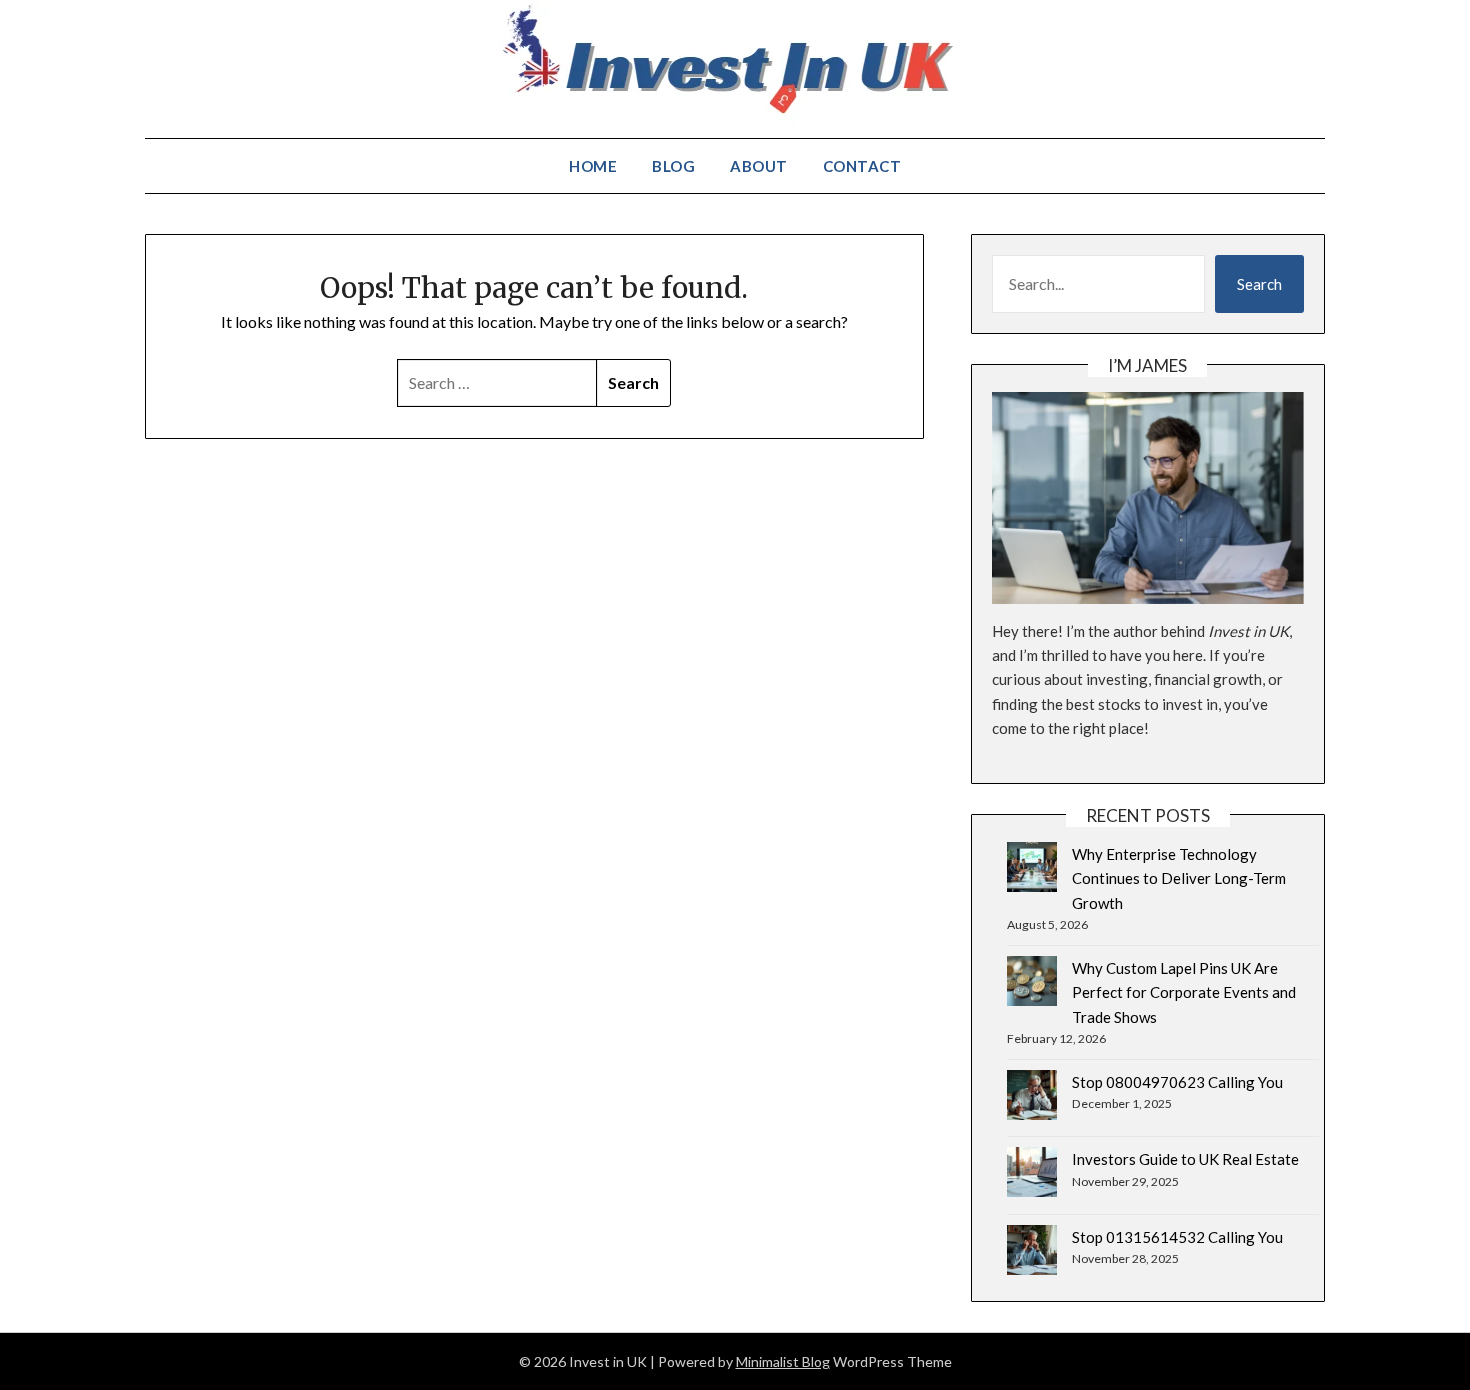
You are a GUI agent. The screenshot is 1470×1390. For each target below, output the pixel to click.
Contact (862, 166)
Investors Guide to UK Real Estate (1185, 1159)
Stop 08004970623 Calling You (1177, 1082)
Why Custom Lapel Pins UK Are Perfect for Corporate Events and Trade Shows (1184, 992)
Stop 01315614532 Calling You (1177, 1237)
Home (593, 166)
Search (1259, 284)
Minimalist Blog (783, 1361)
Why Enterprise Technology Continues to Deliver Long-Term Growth (1179, 878)
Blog (673, 166)
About (759, 166)
